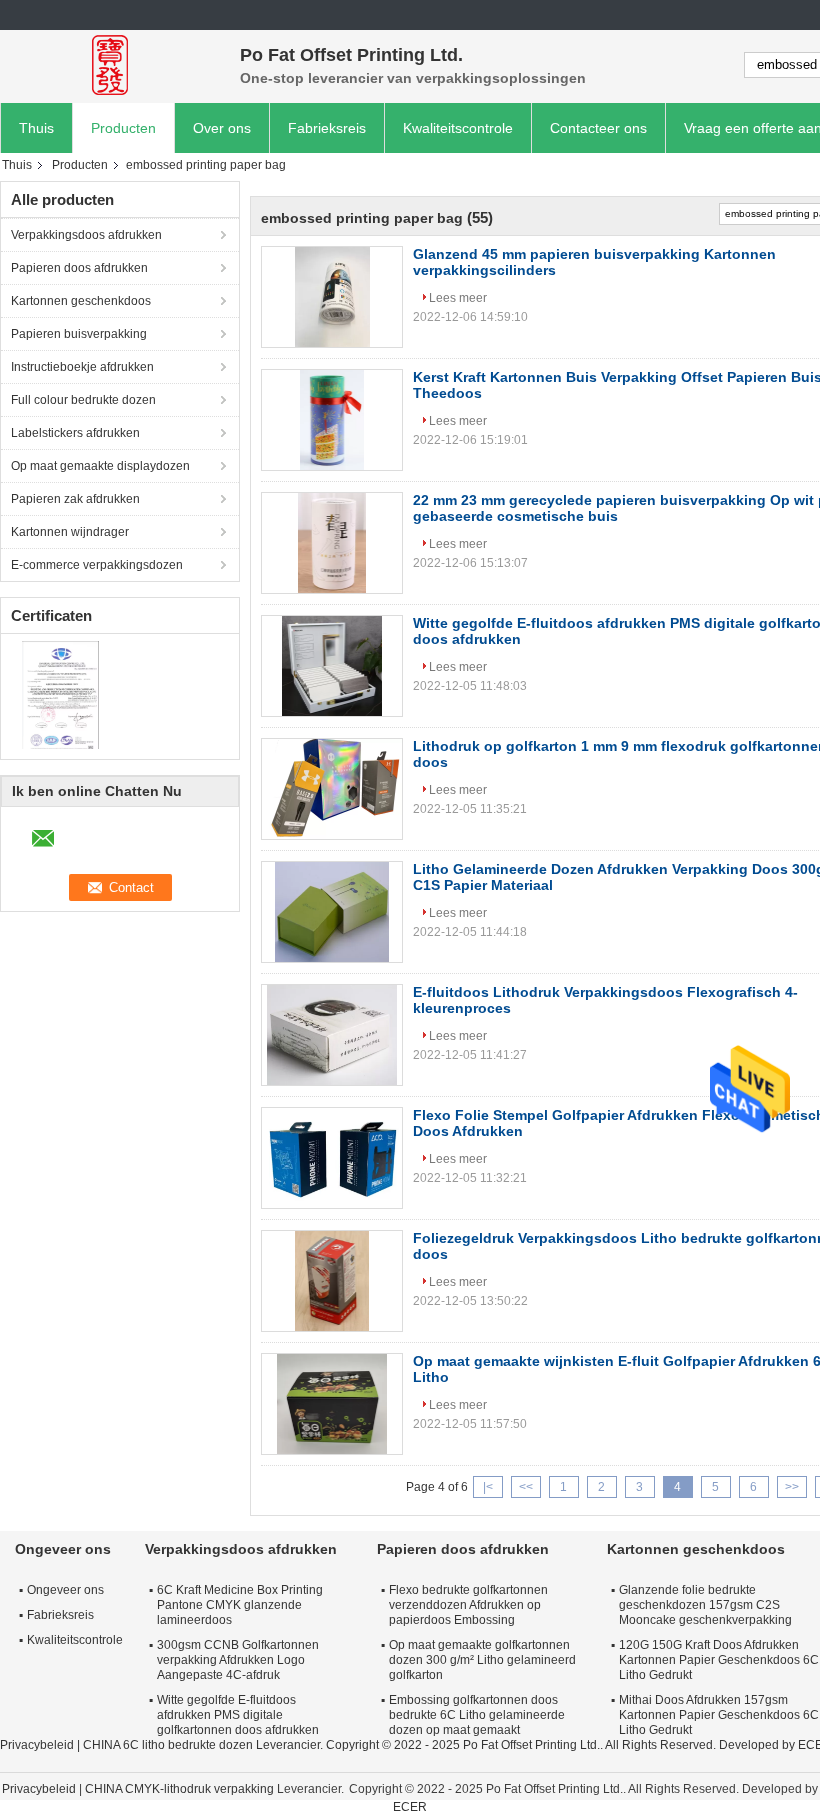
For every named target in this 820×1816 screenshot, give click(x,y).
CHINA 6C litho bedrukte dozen (168, 1745)
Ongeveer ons (65, 1590)
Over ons (222, 128)
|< (488, 1487)
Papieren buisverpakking (79, 334)
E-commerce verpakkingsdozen (97, 565)
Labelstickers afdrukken (75, 433)
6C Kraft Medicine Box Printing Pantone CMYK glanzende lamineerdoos (240, 1605)
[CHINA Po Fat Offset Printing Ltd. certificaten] (60, 694)
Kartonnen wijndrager (70, 532)
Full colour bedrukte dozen (83, 400)
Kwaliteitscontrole (458, 128)
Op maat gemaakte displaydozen (100, 466)
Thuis (36, 128)
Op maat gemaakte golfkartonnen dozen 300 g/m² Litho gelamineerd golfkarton (482, 1660)
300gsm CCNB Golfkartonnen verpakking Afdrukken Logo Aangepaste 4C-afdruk (238, 1660)
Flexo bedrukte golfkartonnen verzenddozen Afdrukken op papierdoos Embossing (468, 1605)
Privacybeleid (37, 1745)
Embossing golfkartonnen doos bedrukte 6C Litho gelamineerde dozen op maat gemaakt (477, 1715)
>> (792, 1487)
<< (526, 1487)
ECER (410, 1807)
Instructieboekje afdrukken (82, 367)
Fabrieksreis (327, 128)
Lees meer (458, 298)
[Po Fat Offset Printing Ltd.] (110, 65)
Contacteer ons (598, 128)
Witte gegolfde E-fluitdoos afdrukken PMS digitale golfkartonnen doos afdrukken (238, 1715)
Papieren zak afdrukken (75, 499)
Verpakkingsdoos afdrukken (86, 235)
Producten (123, 128)
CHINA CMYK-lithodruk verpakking (179, 1789)
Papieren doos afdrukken (79, 268)
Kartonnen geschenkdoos (81, 301)
